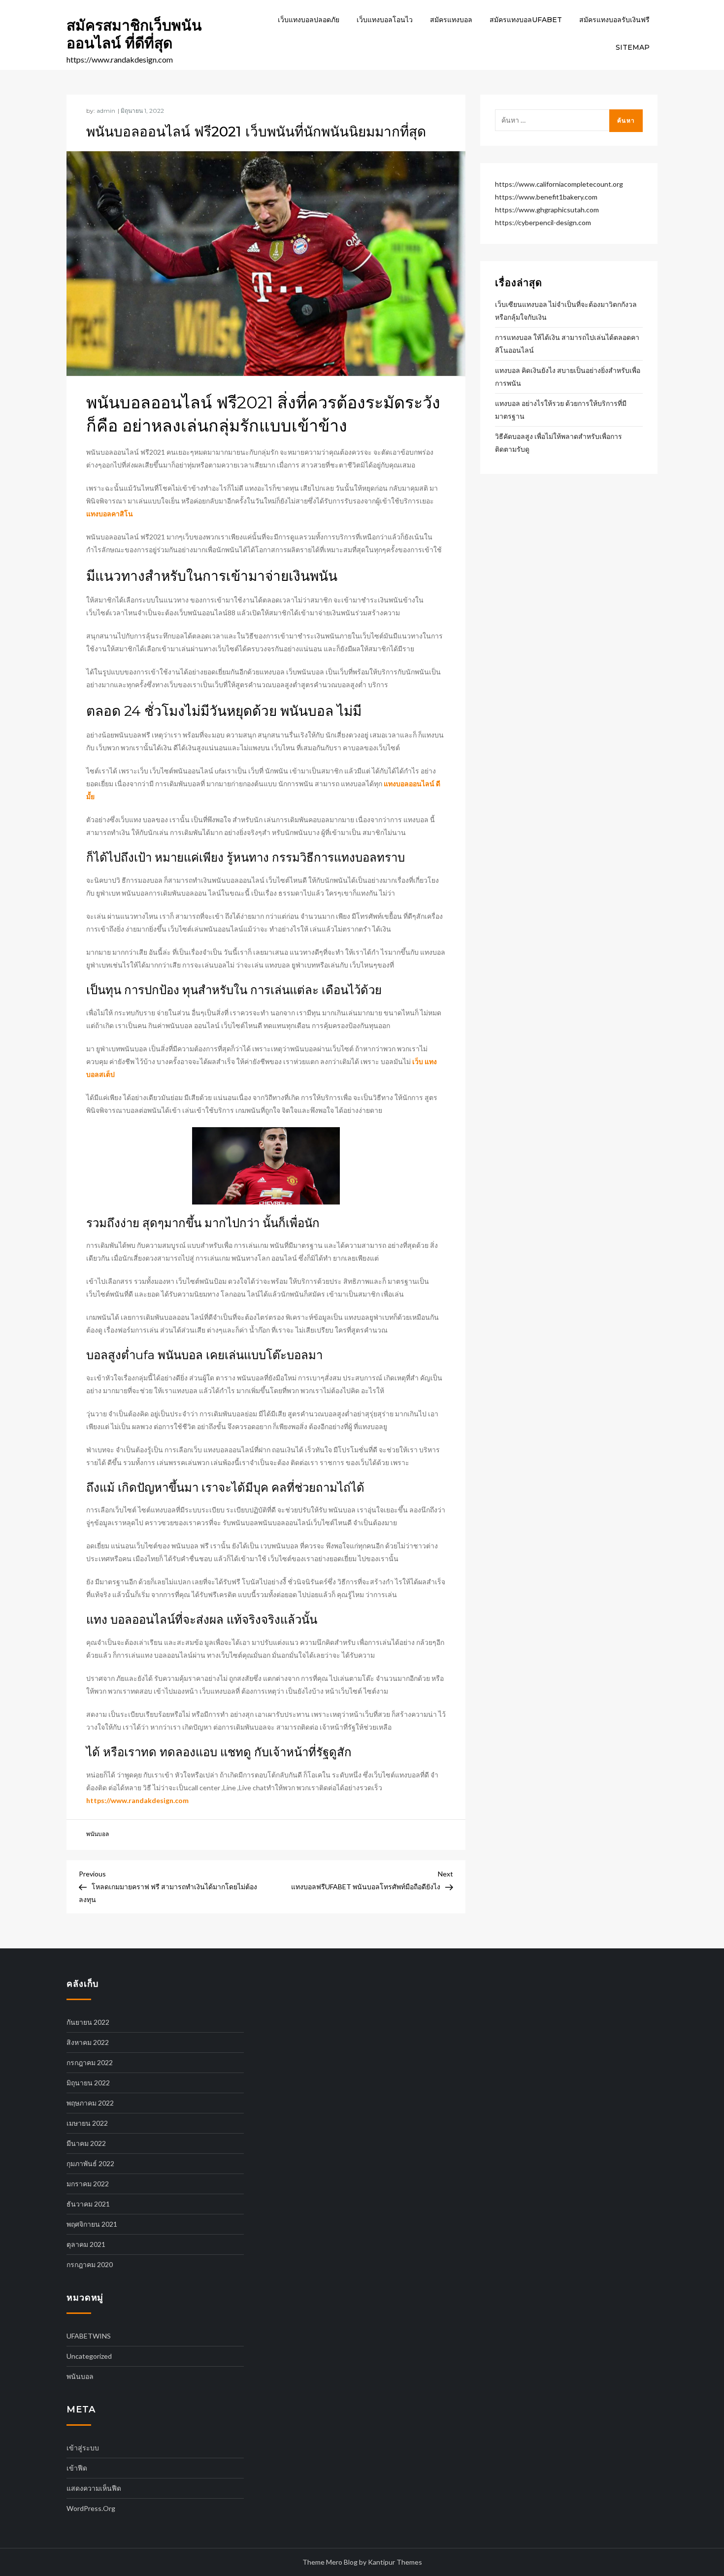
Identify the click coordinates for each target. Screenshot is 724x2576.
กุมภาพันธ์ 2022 (90, 2163)
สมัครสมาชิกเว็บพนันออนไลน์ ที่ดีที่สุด (134, 34)
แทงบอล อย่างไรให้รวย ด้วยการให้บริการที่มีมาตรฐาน (561, 410)
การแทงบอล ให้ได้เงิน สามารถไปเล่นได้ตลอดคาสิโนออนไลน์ (567, 344)
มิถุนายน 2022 (88, 2083)
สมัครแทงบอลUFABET (526, 20)
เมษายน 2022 (87, 2123)
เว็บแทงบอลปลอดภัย (309, 20)
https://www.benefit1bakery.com (546, 197)
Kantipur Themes (395, 2562)
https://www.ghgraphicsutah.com (547, 210)
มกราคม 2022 (88, 2184)
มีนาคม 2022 (86, 2143)
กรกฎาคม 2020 (90, 2264)
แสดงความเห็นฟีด (94, 2488)
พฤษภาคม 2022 (90, 2103)
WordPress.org (91, 2508)
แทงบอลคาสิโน (110, 514)
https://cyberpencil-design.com (543, 222)
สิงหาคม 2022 (88, 2042)
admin (106, 111)
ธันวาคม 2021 (88, 2204)
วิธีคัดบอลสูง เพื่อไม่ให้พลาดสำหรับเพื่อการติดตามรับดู (559, 443)
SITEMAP (633, 47)
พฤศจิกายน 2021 (92, 2224)
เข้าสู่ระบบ (83, 2448)
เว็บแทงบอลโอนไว (385, 20)
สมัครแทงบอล (451, 20)
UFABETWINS (89, 2336)
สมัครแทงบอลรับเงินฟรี (614, 20)
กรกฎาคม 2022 (90, 2062)
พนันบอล (98, 1834)
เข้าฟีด (77, 2468)
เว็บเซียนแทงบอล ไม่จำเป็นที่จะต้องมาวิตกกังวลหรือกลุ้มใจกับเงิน (566, 311)
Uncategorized (89, 2356)
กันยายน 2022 (88, 2022)
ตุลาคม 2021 (86, 2244)
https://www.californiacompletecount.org (559, 184)
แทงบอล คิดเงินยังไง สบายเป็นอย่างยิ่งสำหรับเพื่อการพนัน (568, 377)
